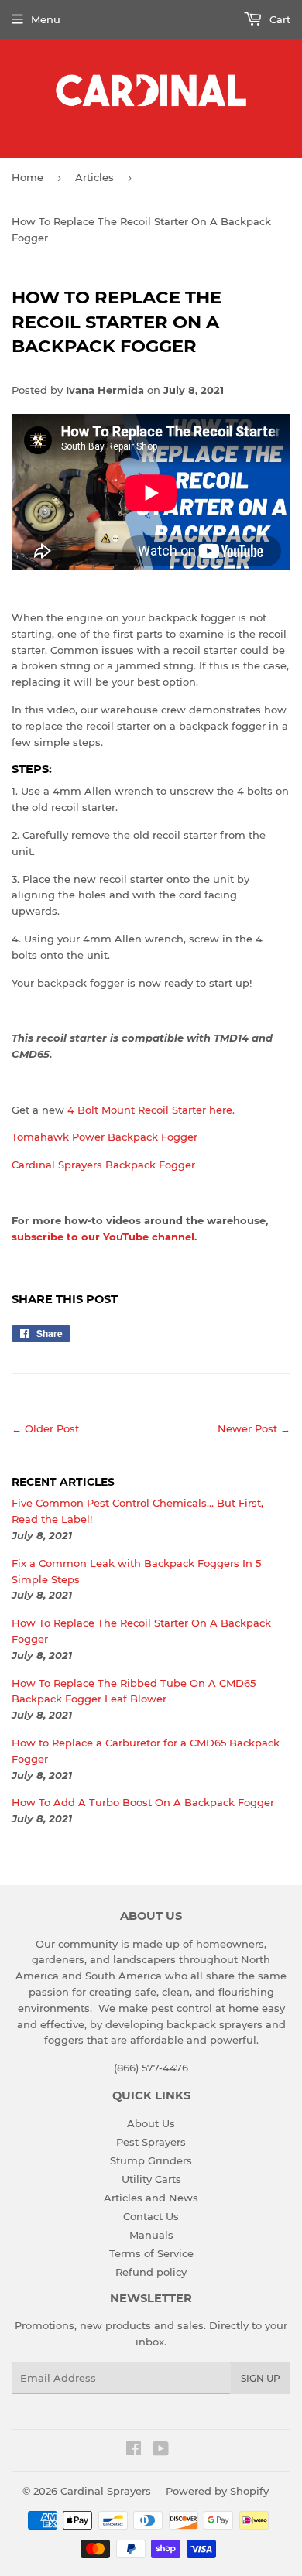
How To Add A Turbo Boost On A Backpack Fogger (143, 1802)
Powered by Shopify (217, 2491)
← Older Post (45, 1428)
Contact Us (151, 2216)
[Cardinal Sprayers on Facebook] (134, 2451)
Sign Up (261, 2378)
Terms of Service (151, 2253)
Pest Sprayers (151, 2142)
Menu (46, 19)
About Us (151, 2123)
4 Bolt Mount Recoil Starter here (150, 1110)
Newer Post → (254, 1428)
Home (27, 177)
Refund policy (151, 2272)
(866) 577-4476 (151, 2068)
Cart (278, 19)
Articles (94, 177)
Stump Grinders (151, 2160)
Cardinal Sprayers (106, 2491)
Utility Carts (151, 2179)
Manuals (151, 2235)
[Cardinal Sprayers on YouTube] (161, 2451)
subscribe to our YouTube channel (103, 1237)
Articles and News (151, 2198)
